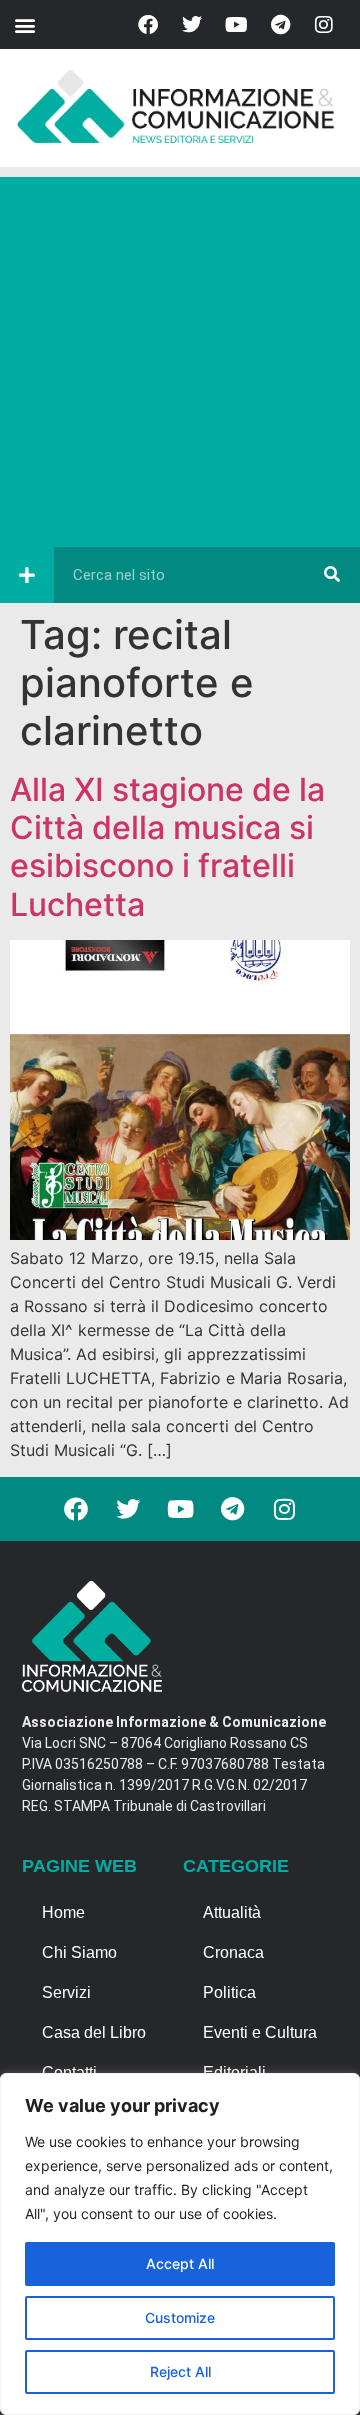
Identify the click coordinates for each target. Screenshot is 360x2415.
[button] (24, 24)
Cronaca (233, 1952)
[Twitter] (192, 25)
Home (63, 1912)
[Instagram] (324, 25)
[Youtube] (236, 25)
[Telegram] (280, 25)
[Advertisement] (180, 357)
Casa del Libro (94, 2032)
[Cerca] (332, 575)
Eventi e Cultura (260, 2032)
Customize (180, 2317)
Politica (229, 1992)
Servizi (66, 1992)
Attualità (232, 1912)
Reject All (180, 2371)
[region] (180, 2244)
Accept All (180, 2263)
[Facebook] (148, 25)
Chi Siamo (79, 1952)
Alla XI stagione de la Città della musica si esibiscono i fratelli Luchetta (167, 847)
